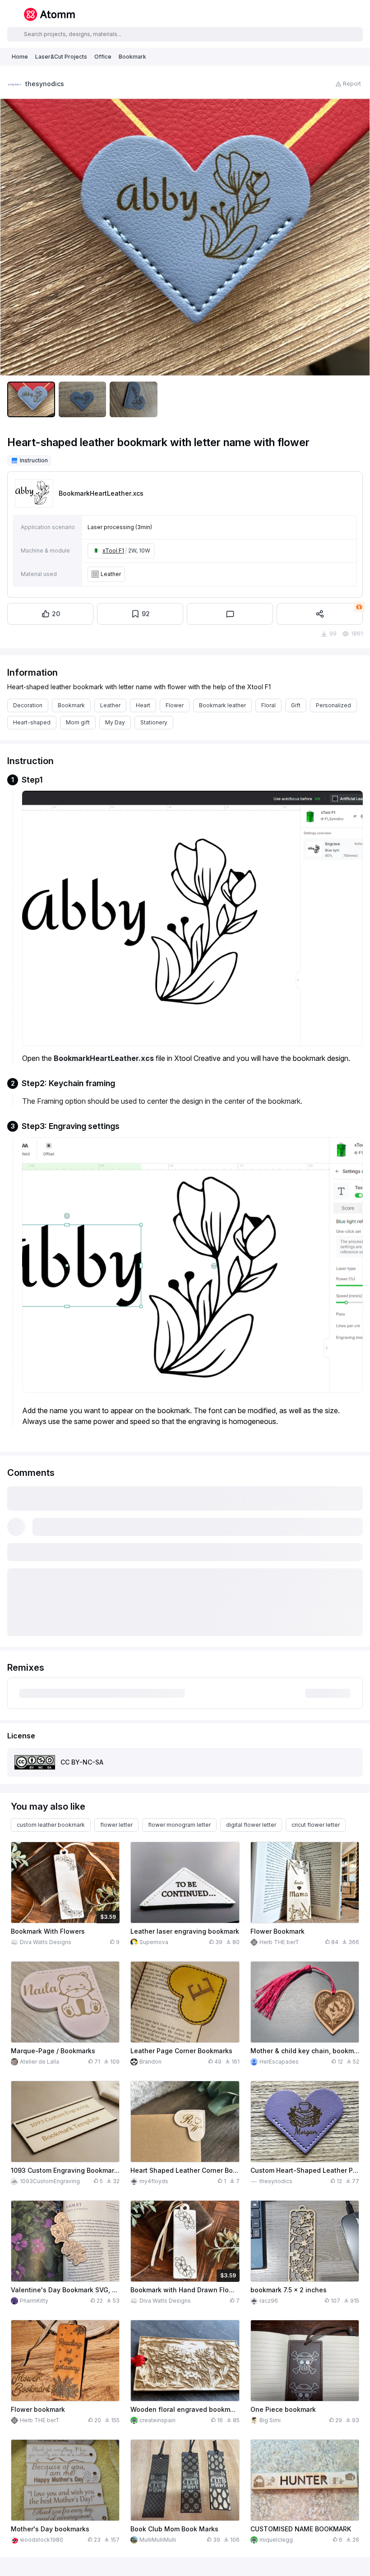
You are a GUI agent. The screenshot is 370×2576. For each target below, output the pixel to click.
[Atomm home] (49, 14)
